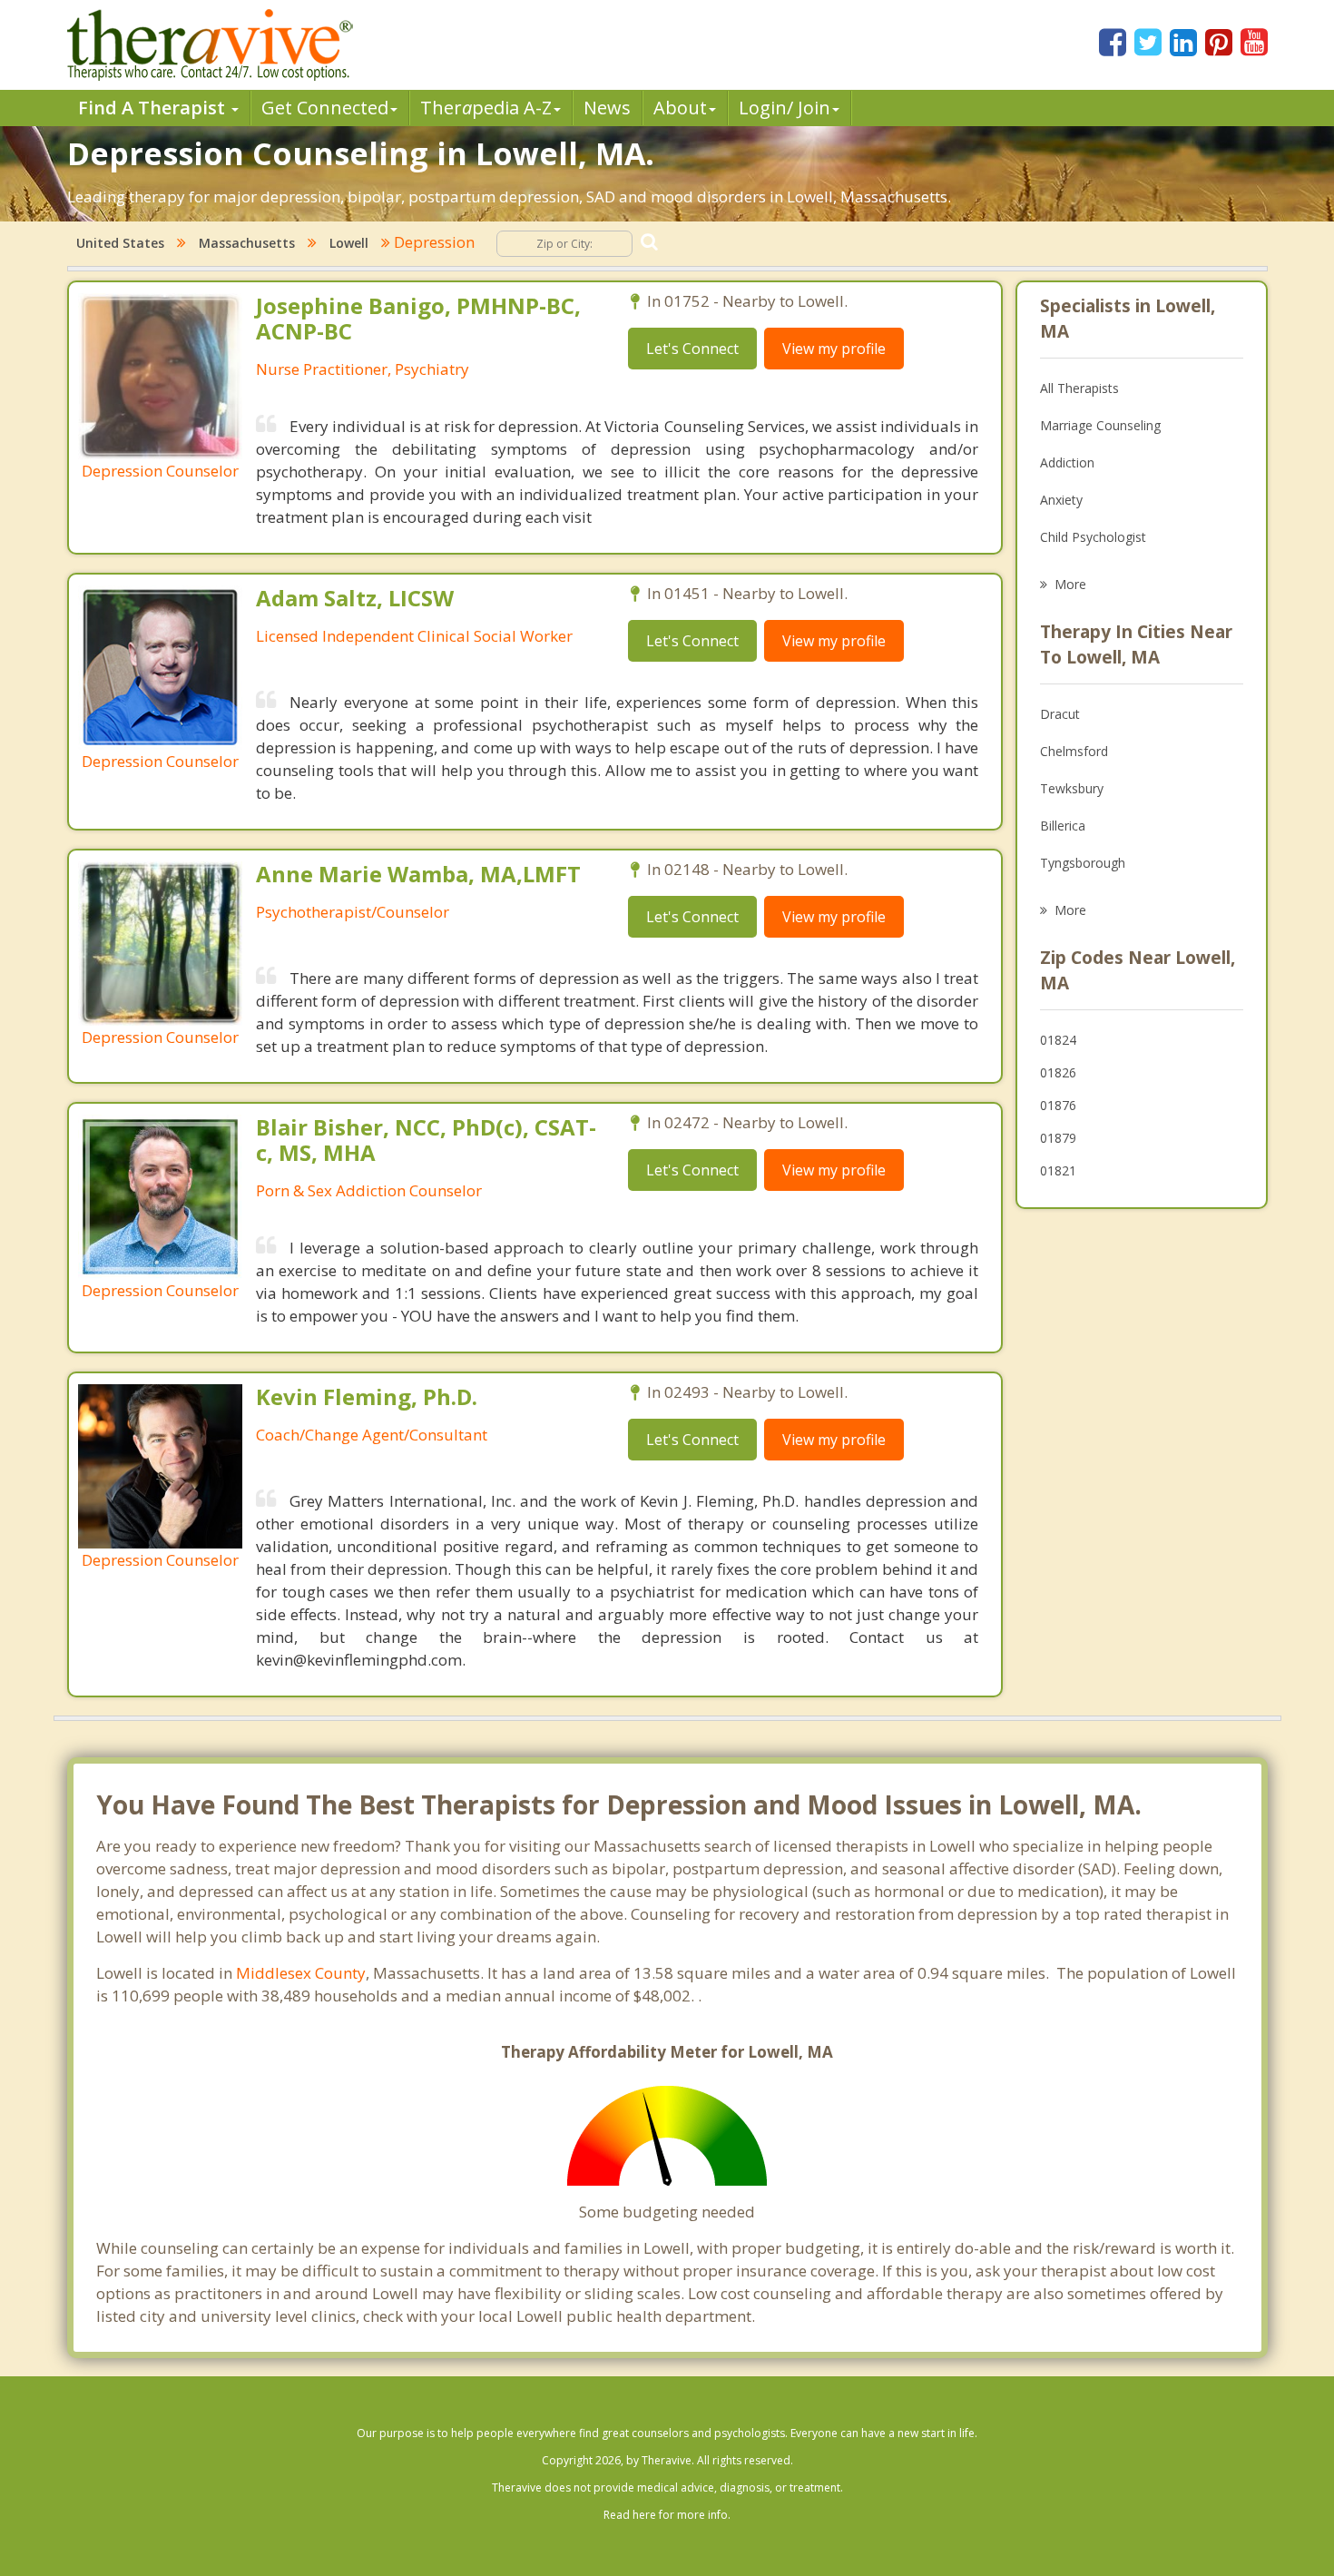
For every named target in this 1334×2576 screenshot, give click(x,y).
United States (120, 243)
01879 (1058, 1138)
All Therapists (1079, 388)
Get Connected (325, 108)
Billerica (1063, 826)
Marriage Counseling (1100, 425)
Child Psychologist (1093, 537)
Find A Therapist (154, 108)
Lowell (349, 243)
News (607, 108)
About (680, 108)
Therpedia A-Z (486, 108)
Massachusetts (247, 243)
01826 (1058, 1072)
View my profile (834, 349)
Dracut (1060, 714)
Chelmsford (1074, 751)
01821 (1058, 1170)
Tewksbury (1072, 788)
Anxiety (1061, 500)
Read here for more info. (667, 2515)
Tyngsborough (1083, 863)
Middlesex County (301, 1973)
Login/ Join (785, 108)
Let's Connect (692, 349)
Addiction (1067, 462)
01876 (1058, 1105)
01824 (1058, 1040)
